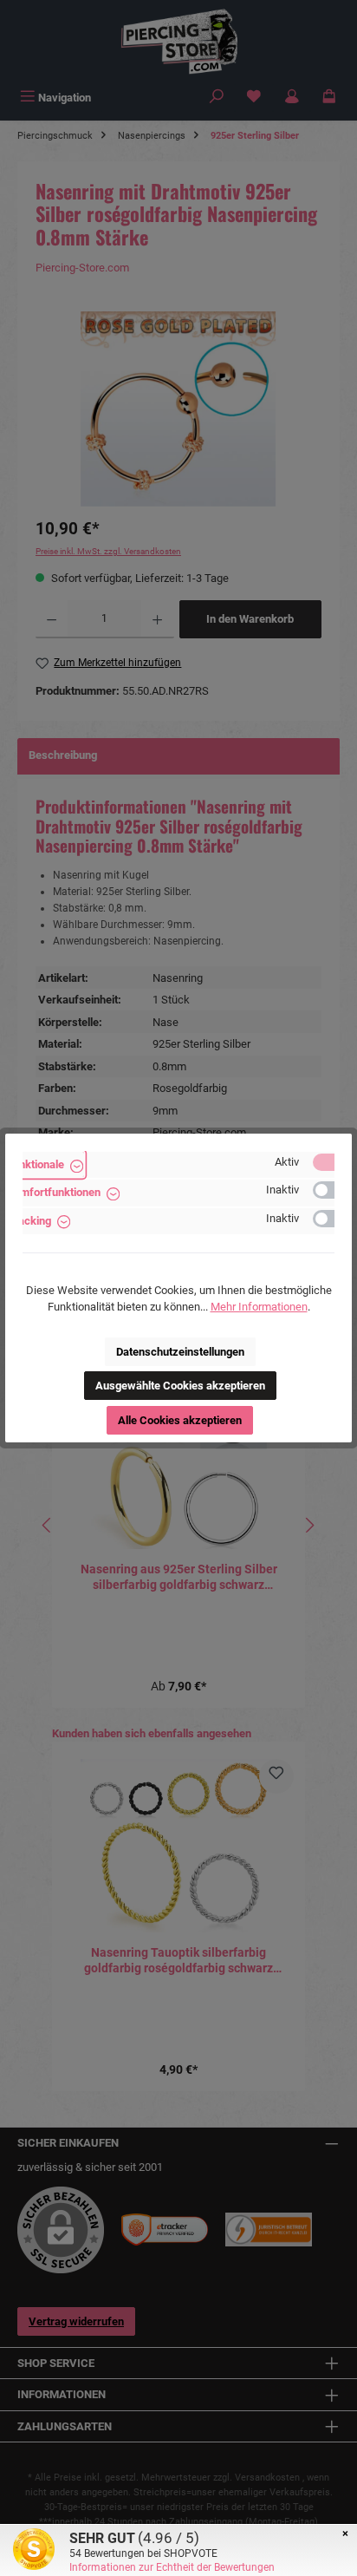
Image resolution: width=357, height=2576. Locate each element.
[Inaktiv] (332, 1190)
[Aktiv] (332, 1162)
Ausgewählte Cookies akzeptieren (180, 1386)
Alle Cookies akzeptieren (180, 1420)
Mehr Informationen (259, 1307)
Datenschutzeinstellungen (180, 1352)
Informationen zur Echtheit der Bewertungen (172, 2567)
